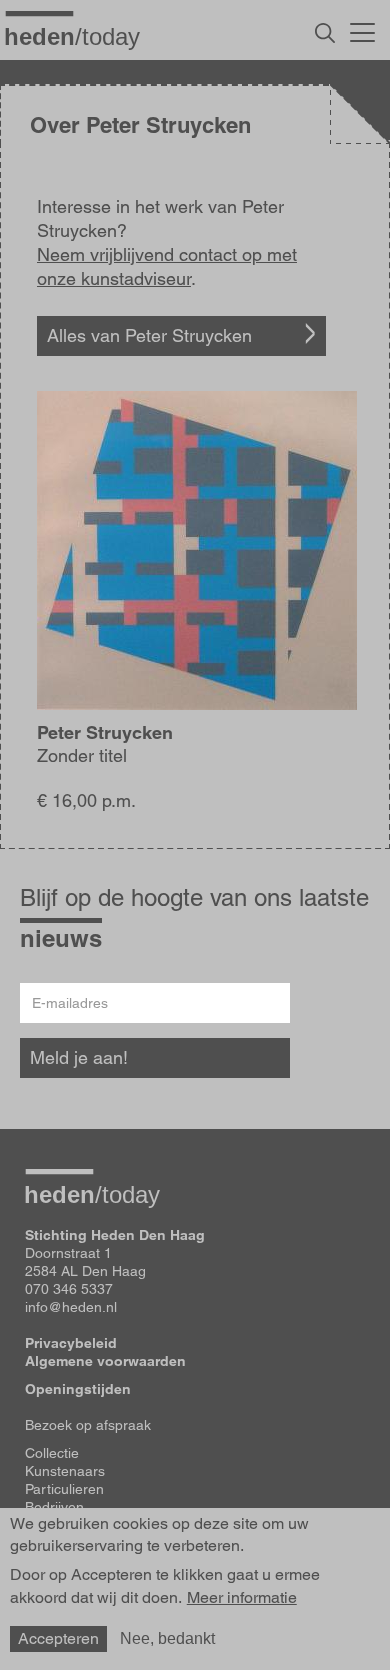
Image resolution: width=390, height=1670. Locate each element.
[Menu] (362, 30)
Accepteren (58, 1638)
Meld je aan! (79, 1057)
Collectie (52, 1453)
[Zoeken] (325, 33)
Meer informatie (242, 1598)
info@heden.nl (71, 1307)
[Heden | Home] (80, 36)
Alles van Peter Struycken (149, 335)
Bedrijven (54, 1507)
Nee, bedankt (167, 1638)
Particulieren (64, 1489)
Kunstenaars (65, 1471)
